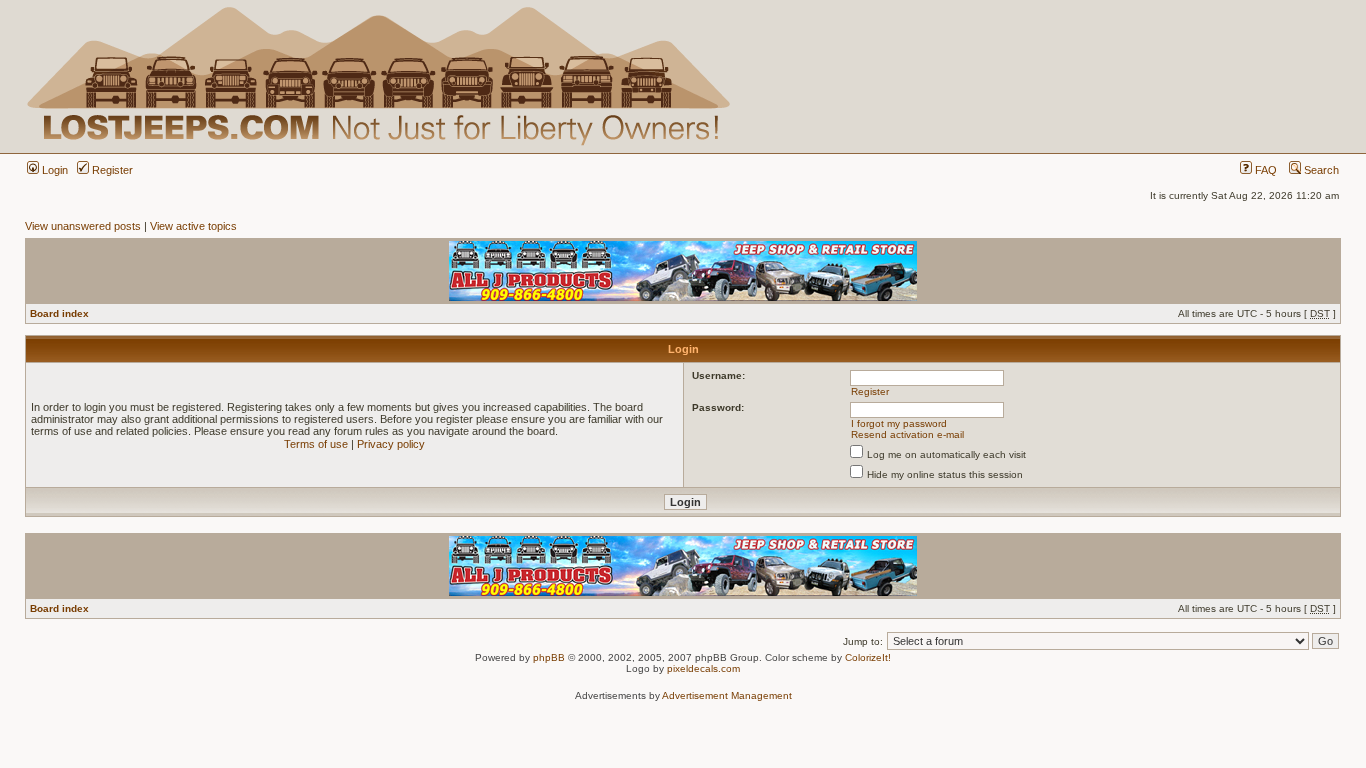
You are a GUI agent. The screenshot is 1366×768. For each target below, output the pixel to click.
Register (111, 170)
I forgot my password (899, 423)
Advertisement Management (727, 695)
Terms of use (316, 444)
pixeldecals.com (703, 668)
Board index (59, 313)
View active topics (193, 226)
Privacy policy (391, 444)
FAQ (1264, 170)
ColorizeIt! (868, 657)
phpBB (549, 657)
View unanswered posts (83, 226)
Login (53, 170)
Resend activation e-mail (907, 434)
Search (1320, 170)
